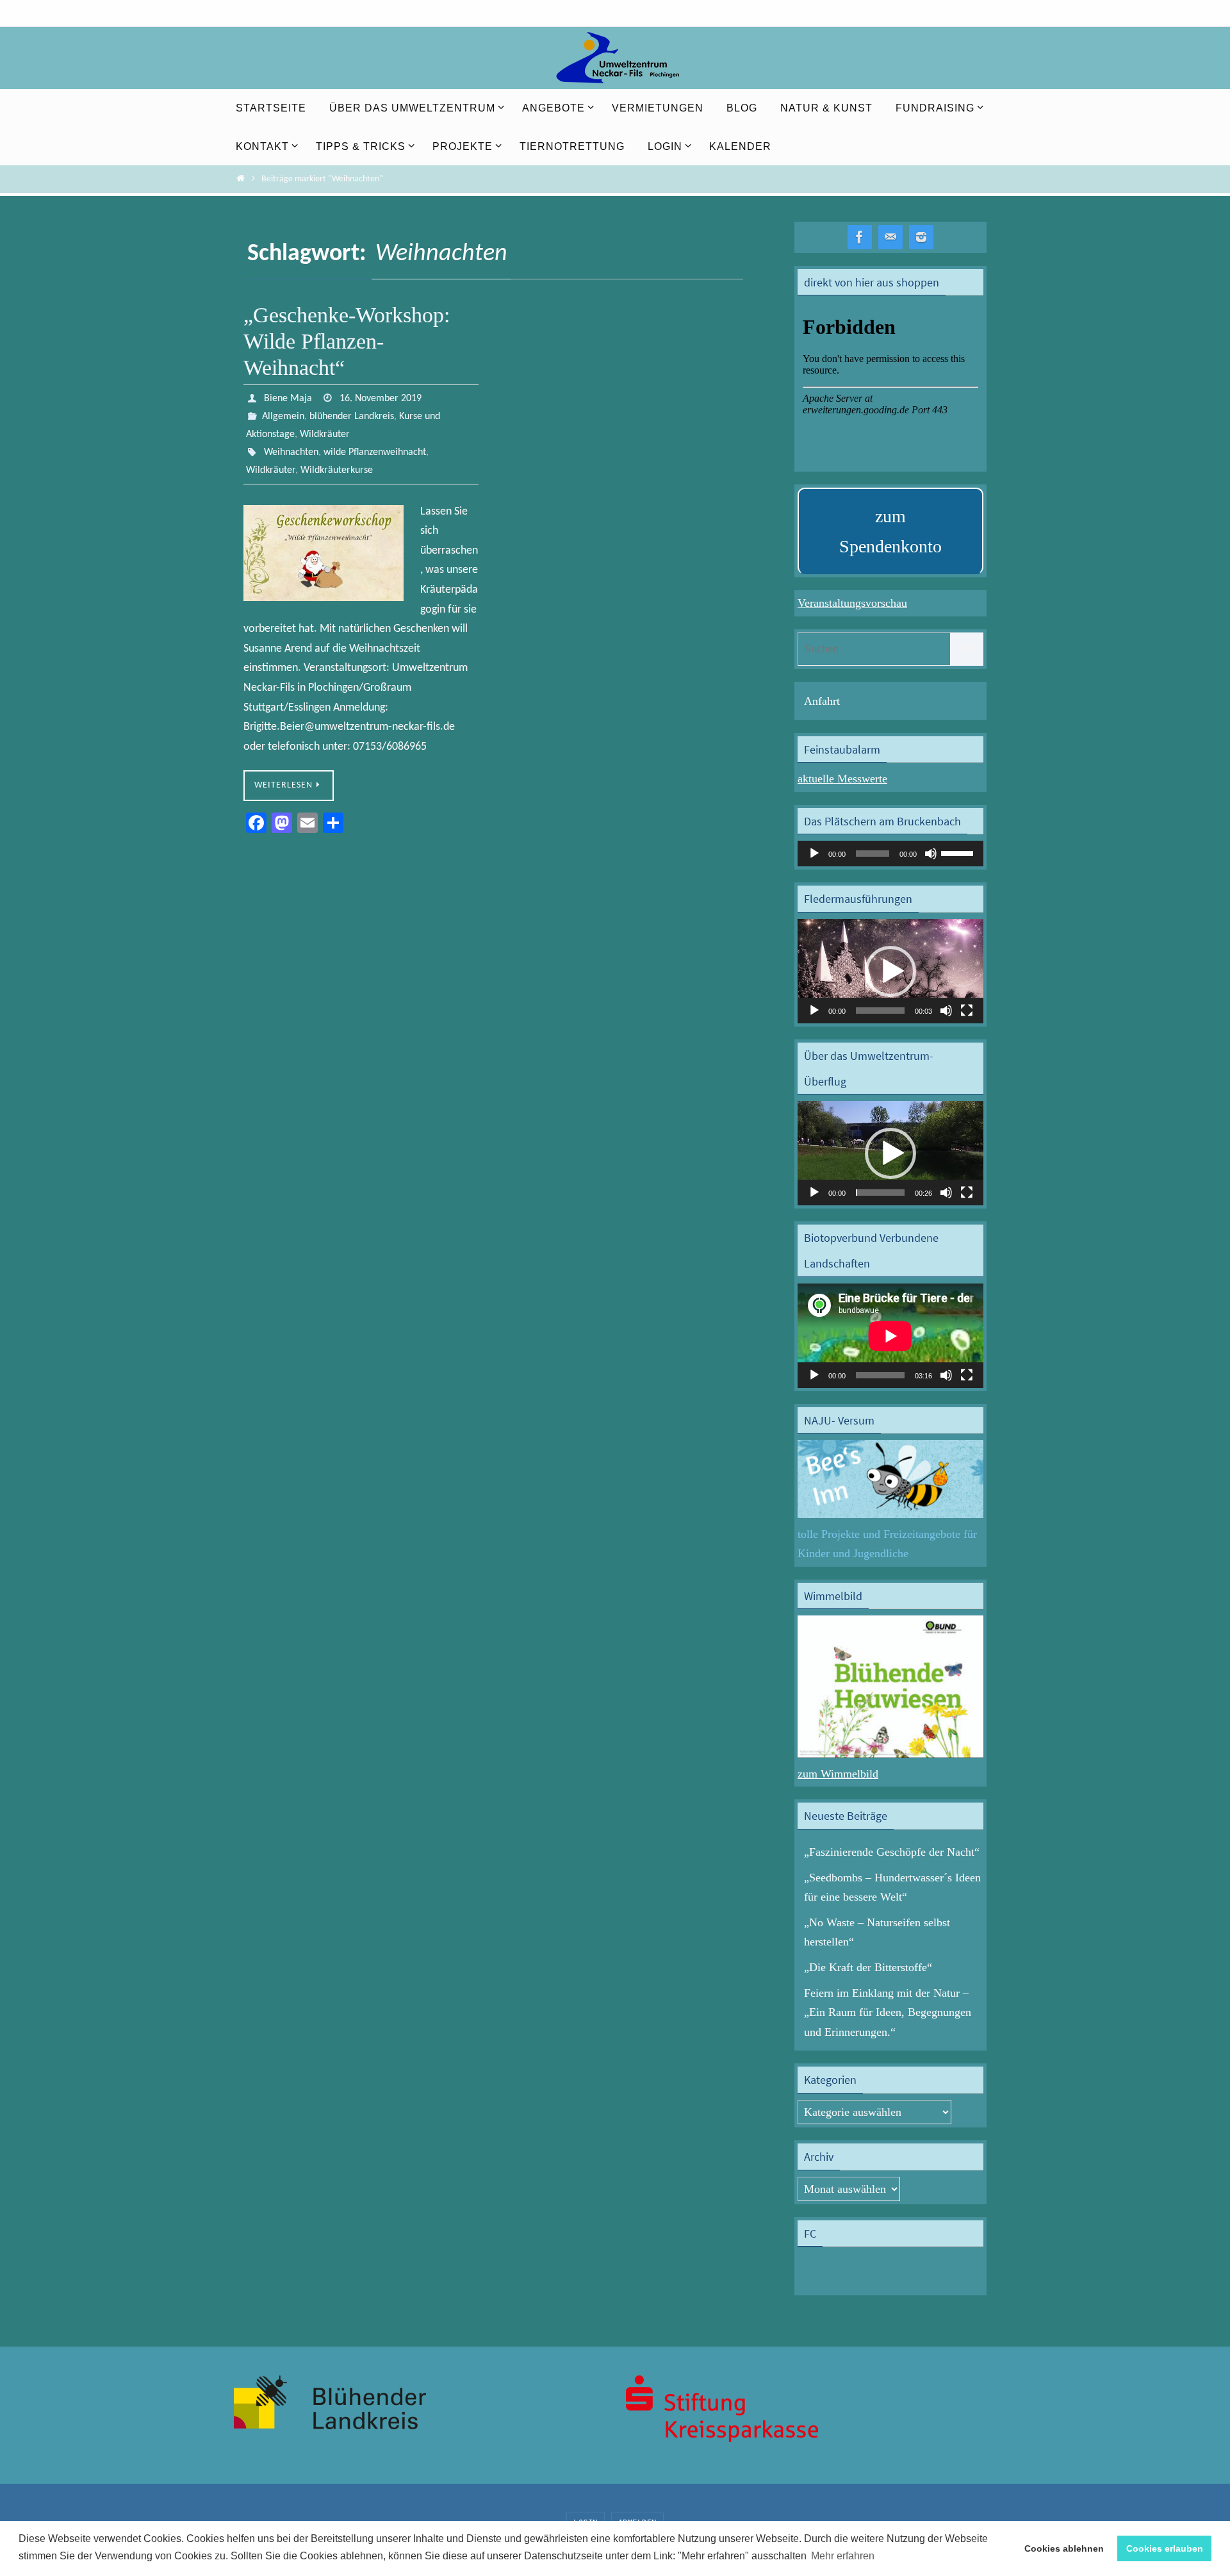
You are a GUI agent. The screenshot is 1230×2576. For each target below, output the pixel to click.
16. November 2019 (381, 399)
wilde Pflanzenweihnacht (375, 452)
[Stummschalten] (931, 854)
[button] (890, 971)
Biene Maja (288, 399)
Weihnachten (291, 452)
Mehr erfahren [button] (843, 2556)
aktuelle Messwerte (842, 779)
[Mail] (890, 237)
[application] (890, 854)
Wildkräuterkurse (337, 470)
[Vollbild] (967, 1011)
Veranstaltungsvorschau (852, 603)
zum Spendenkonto (890, 532)
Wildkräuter (325, 434)
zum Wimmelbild (838, 1774)
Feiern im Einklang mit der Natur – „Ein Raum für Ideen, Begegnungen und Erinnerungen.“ (888, 2012)
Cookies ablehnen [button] (1064, 2548)
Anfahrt (822, 701)
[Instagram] (921, 237)
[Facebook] (860, 237)
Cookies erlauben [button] (1165, 2548)
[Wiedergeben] (814, 854)
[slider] (959, 852)
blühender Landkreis (352, 417)
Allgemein (283, 417)
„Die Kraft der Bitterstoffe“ (868, 1967)
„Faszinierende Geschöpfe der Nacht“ (892, 1852)
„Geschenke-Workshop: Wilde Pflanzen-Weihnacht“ (347, 341)
